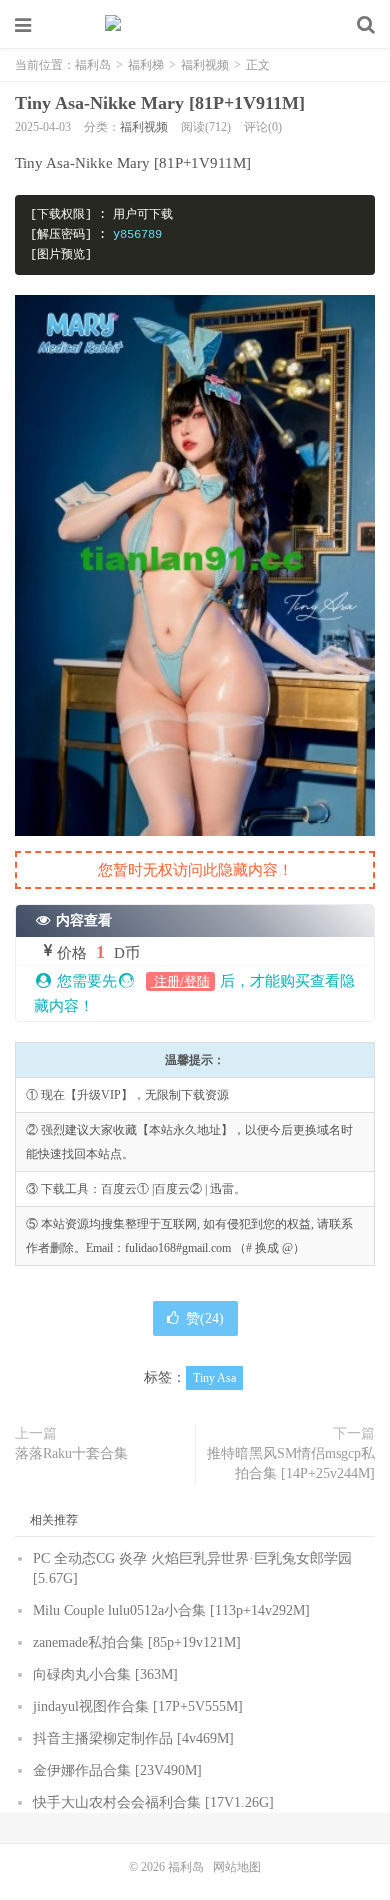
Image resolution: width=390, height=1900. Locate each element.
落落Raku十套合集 (71, 1453)
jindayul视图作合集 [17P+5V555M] (138, 1706)
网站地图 (237, 1867)
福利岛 (195, 25)
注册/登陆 (180, 981)
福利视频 (205, 65)
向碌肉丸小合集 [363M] (105, 1674)
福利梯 (146, 65)
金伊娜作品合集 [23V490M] (117, 1770)
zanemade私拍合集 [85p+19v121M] (137, 1642)
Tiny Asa (214, 1378)
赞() (205, 1318)
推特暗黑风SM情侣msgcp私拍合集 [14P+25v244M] (291, 1463)
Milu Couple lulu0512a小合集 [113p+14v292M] (171, 1610)
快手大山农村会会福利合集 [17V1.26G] (153, 1802)
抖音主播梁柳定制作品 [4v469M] (133, 1738)
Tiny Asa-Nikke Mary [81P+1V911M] (160, 103)
